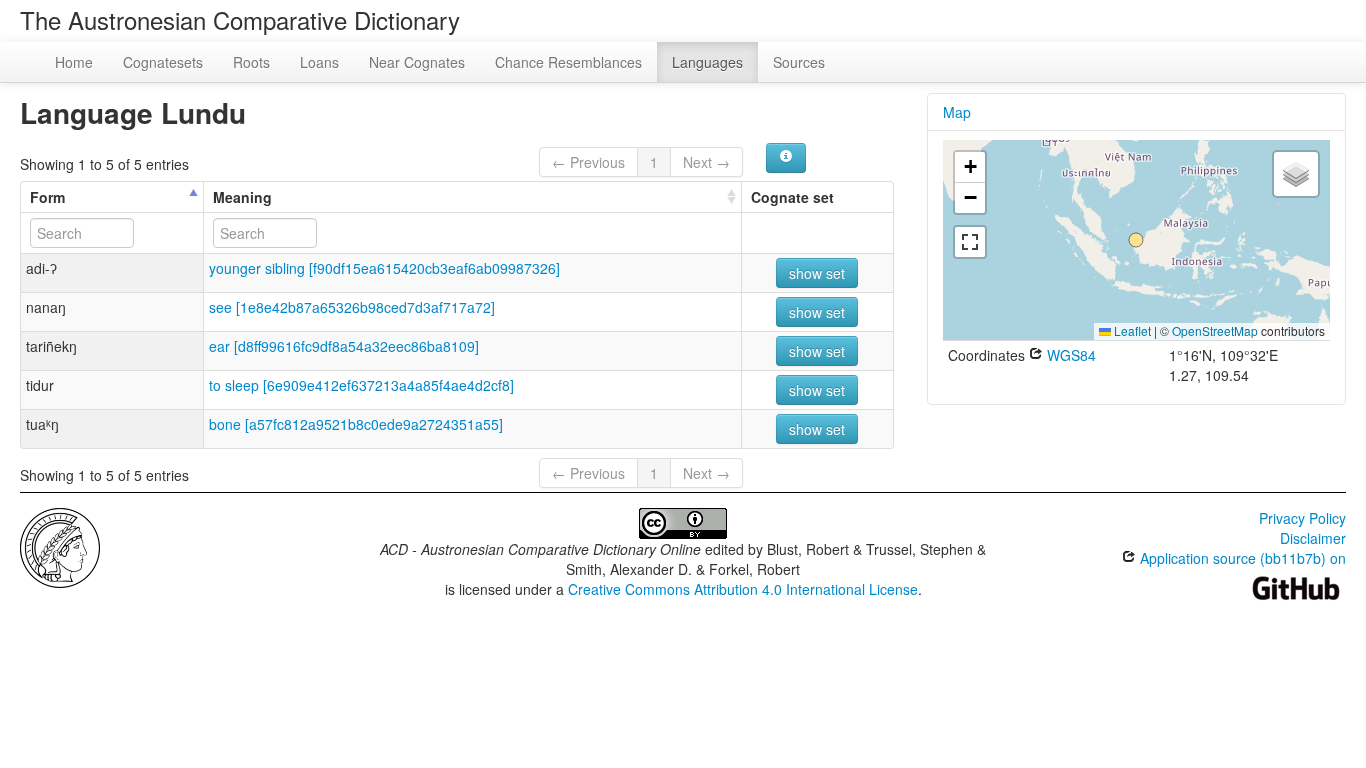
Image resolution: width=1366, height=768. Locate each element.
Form (47, 197)
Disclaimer (1313, 538)
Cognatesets (163, 62)
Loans (319, 62)
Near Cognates (417, 62)
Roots (251, 62)
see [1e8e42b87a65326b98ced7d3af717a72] (352, 307)
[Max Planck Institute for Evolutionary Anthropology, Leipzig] (60, 546)
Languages (707, 62)
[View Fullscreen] (970, 242)
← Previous (588, 162)
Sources (799, 62)
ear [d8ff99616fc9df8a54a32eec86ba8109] (344, 346)
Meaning (242, 197)
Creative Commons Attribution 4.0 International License (743, 589)
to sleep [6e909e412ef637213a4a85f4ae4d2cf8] (361, 385)
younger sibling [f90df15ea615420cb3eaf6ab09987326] (384, 268)
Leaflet (1131, 330)
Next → (706, 162)
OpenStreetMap (1215, 330)
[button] (1136, 240)
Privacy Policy (1302, 518)
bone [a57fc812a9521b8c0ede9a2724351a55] (356, 424)
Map (957, 112)
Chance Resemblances (568, 62)
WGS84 (1069, 355)
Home (74, 62)
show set (817, 273)
